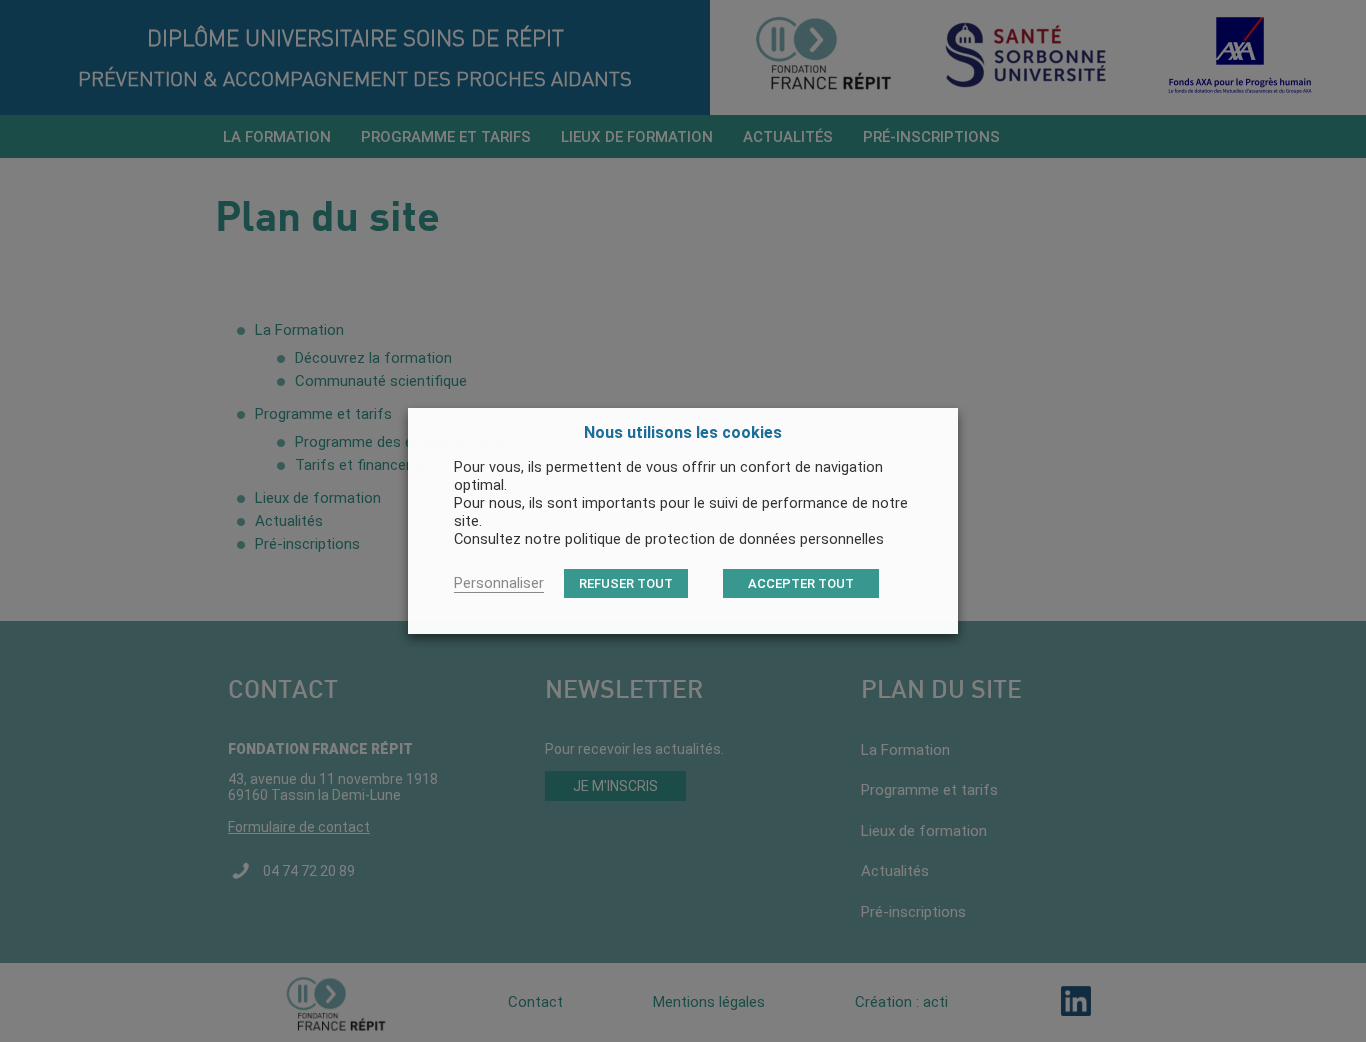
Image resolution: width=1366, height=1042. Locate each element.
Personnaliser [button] (499, 583)
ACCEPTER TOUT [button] (801, 583)
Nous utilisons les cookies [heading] (683, 432)
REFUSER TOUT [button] (626, 583)
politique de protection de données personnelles (724, 539)
